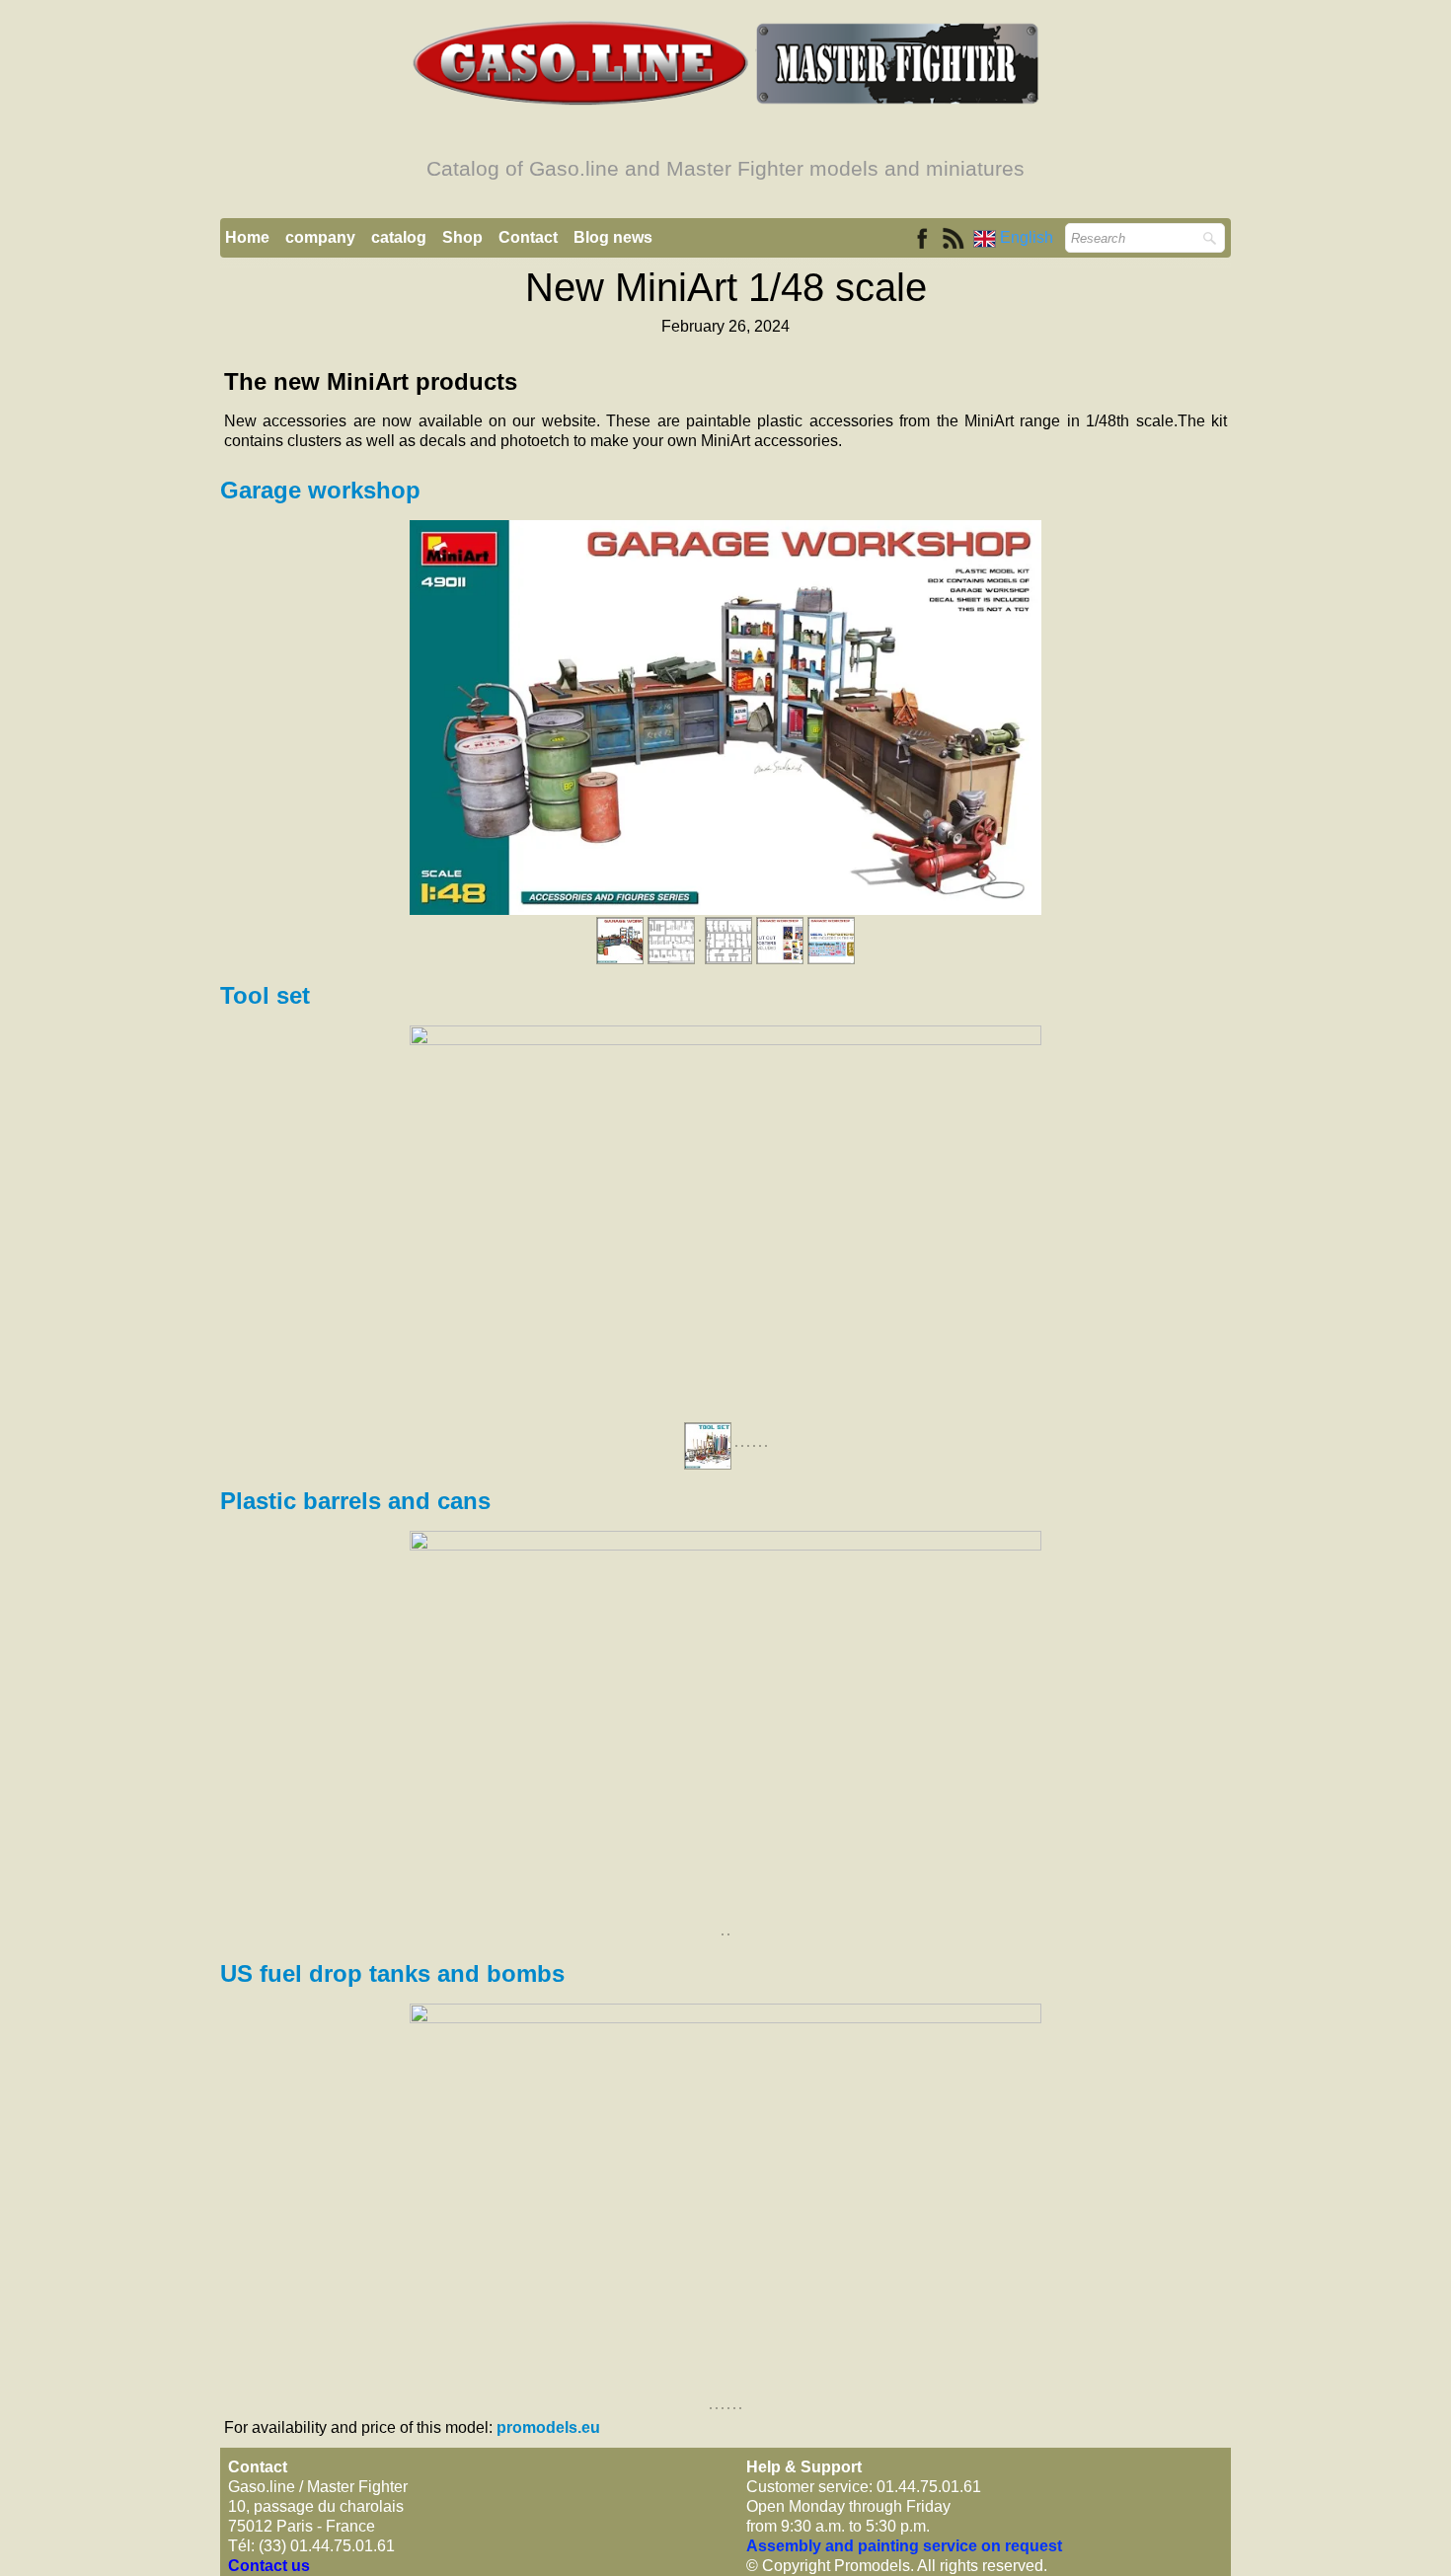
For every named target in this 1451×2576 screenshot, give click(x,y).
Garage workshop (320, 490)
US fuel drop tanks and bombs (392, 1973)
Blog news (613, 237)
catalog (399, 237)
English (1029, 237)
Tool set (268, 995)
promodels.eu (548, 2427)
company (320, 237)
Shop (462, 237)
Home (247, 237)
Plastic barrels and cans (355, 1501)
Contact (528, 237)
